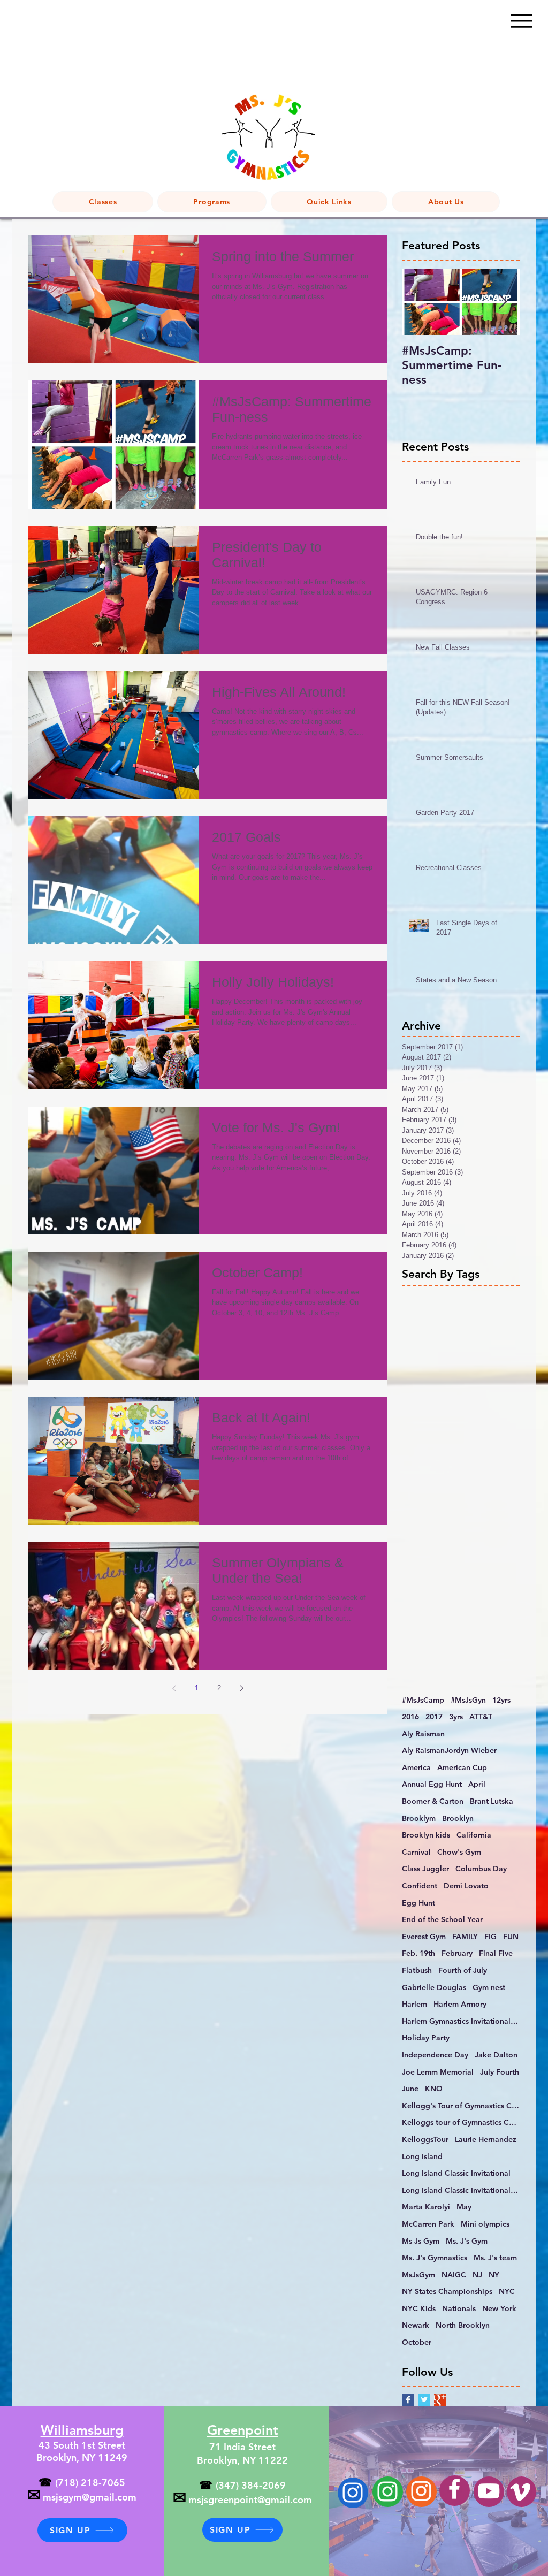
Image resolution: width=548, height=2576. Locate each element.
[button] (212, 202)
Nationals (459, 2308)
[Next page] (241, 1688)
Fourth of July (463, 1970)
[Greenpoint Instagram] (387, 2491)
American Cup (462, 1767)
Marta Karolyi (426, 2207)
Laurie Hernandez (486, 2139)
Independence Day (435, 2055)
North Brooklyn (463, 2325)
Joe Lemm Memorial (438, 2072)
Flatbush (417, 1970)
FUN (511, 1937)
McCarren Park (428, 2224)
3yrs (456, 1717)
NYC (507, 2291)
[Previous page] (174, 1688)
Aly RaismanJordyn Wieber (449, 1750)
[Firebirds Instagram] (421, 2491)
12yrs (501, 1700)
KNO (434, 2089)
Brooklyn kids (426, 1835)
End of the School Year (442, 1919)
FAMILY (465, 1937)
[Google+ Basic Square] (440, 2400)
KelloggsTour (425, 2139)
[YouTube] (489, 2491)
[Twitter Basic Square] (424, 2400)
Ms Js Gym (421, 2241)
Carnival (416, 1852)
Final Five (496, 1953)
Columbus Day (481, 1869)
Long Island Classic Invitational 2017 (461, 2190)
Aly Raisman (423, 1734)
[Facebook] (454, 2489)
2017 (434, 1717)
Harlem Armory (460, 2004)
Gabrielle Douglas (434, 1987)
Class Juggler (425, 1869)
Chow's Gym (459, 1852)
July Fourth (500, 2072)
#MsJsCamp (423, 1700)
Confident (420, 1886)
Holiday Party (426, 2038)
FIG (490, 1937)
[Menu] (521, 21)
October (417, 2342)
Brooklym (419, 1818)
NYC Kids (419, 2308)
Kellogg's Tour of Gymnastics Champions (461, 2106)
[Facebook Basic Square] (408, 2400)
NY (494, 2275)
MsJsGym (418, 2275)
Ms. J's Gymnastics (435, 2258)
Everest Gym (424, 1937)
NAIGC (454, 2275)
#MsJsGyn (468, 1700)
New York (499, 2308)
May (464, 2207)
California (474, 1835)
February (457, 1953)
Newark (416, 2325)
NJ (477, 2275)
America (416, 1767)
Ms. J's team (495, 2258)
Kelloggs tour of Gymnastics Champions (461, 2122)
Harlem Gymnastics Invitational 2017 (461, 2021)
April (477, 1784)
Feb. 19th (418, 1953)
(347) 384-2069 (251, 2485)
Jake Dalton (496, 2055)
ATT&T (481, 1717)
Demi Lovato (466, 1886)
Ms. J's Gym (467, 2241)
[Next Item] (503, 303)
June (410, 2089)
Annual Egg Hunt (432, 1784)
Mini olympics (485, 2224)
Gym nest (489, 1987)
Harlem (414, 2004)
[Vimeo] (520, 2492)
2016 (410, 1717)
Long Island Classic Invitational (456, 2173)
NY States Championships (447, 2291)
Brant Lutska (492, 1801)
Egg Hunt (418, 1903)
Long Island (422, 2156)
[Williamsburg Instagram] (353, 2493)
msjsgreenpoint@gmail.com (250, 2500)
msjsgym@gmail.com (90, 2497)
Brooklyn (458, 1818)
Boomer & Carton (433, 1801)
